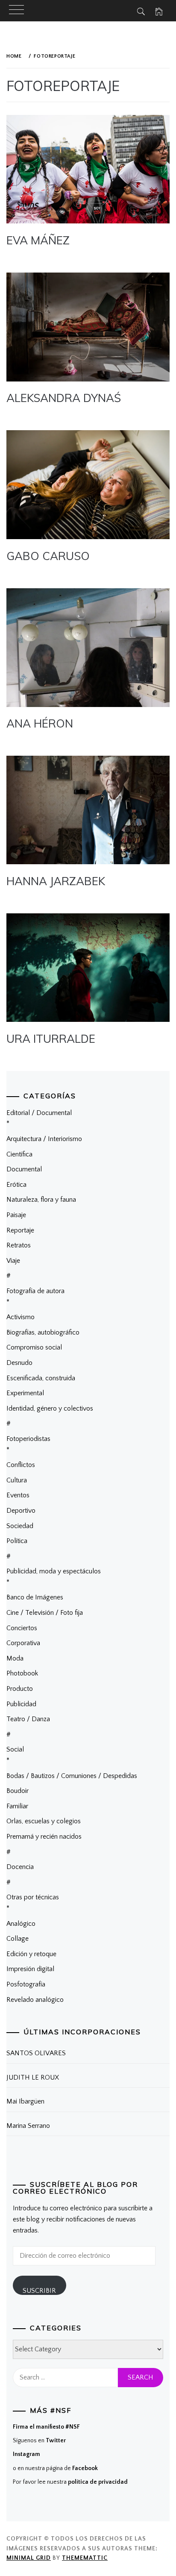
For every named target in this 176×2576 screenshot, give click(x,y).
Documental (24, 1169)
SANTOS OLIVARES (36, 2053)
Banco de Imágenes (35, 1597)
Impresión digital (30, 1969)
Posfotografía (26, 1984)
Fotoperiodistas (28, 1439)
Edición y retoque (31, 1954)
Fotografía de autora (35, 1291)
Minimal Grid (29, 2558)
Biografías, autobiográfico (43, 1332)
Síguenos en (39, 2441)
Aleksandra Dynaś (64, 398)
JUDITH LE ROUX (33, 2077)
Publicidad (21, 1704)
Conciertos (22, 1628)
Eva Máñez (38, 240)
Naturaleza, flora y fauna (41, 1200)
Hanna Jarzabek (56, 881)
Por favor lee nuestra (70, 2482)
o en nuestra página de (55, 2468)
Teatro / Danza (28, 1719)
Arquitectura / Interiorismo (44, 1139)
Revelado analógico (35, 2000)
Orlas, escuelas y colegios (44, 1821)
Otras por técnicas (33, 1897)
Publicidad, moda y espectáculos (54, 1571)
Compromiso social (34, 1347)
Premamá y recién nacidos (44, 1837)
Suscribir (39, 2291)
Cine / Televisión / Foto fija (45, 1613)
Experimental (25, 1393)
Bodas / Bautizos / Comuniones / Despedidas (72, 1776)
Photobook (22, 1673)
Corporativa (23, 1643)
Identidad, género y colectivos (50, 1408)
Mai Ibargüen (25, 2101)
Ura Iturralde (51, 1039)
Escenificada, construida (41, 1378)
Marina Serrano (28, 2126)
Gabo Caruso (48, 556)
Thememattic (85, 2558)
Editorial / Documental (39, 1113)
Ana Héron (40, 723)
